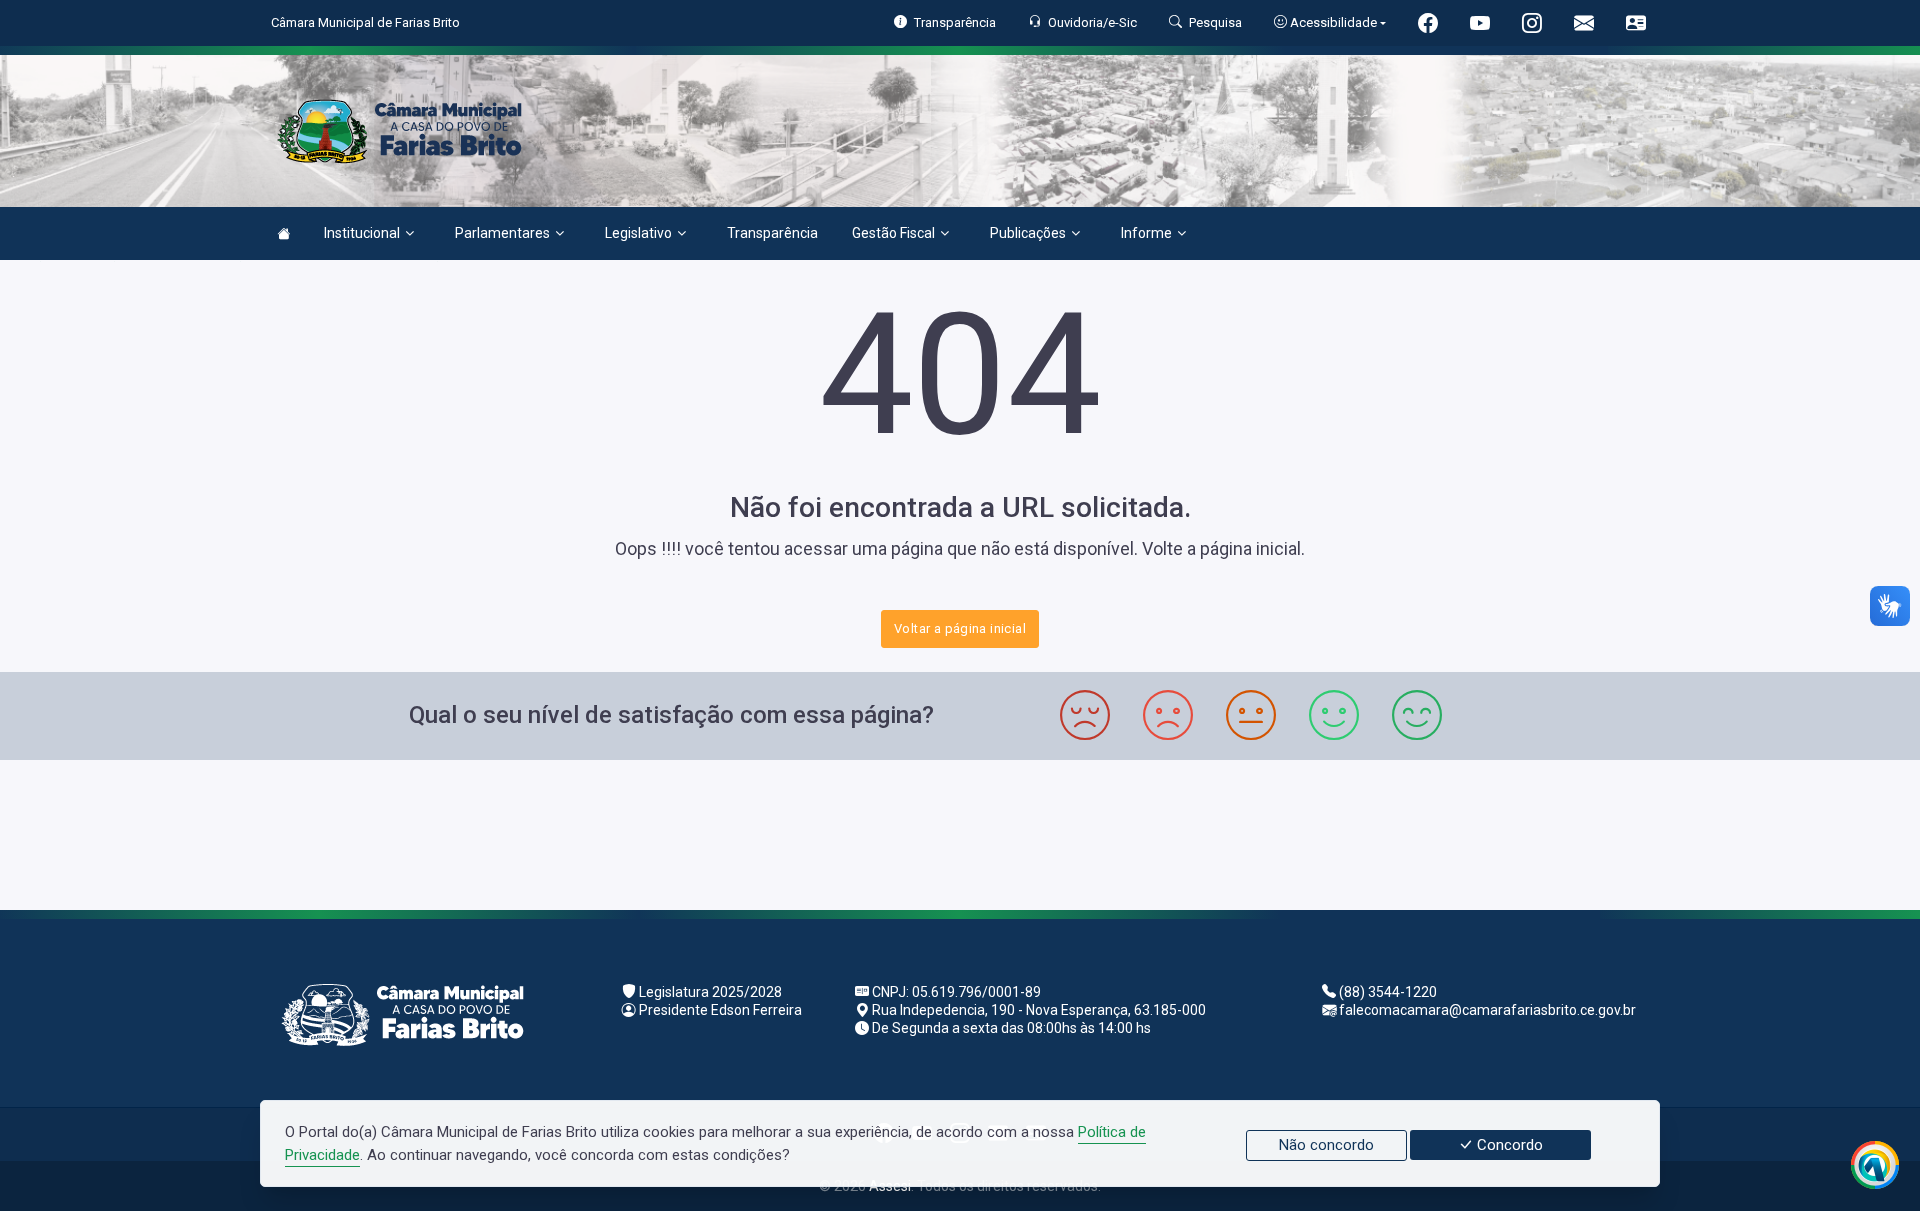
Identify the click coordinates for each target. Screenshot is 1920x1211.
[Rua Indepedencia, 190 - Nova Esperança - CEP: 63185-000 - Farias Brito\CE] (960, 832)
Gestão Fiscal (893, 233)
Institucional (362, 233)
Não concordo (1326, 1145)
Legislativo (638, 233)
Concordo (1508, 1145)
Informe (1146, 233)
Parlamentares (502, 233)
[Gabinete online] (1636, 25)
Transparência (772, 233)
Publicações (1028, 233)
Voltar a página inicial (960, 628)
